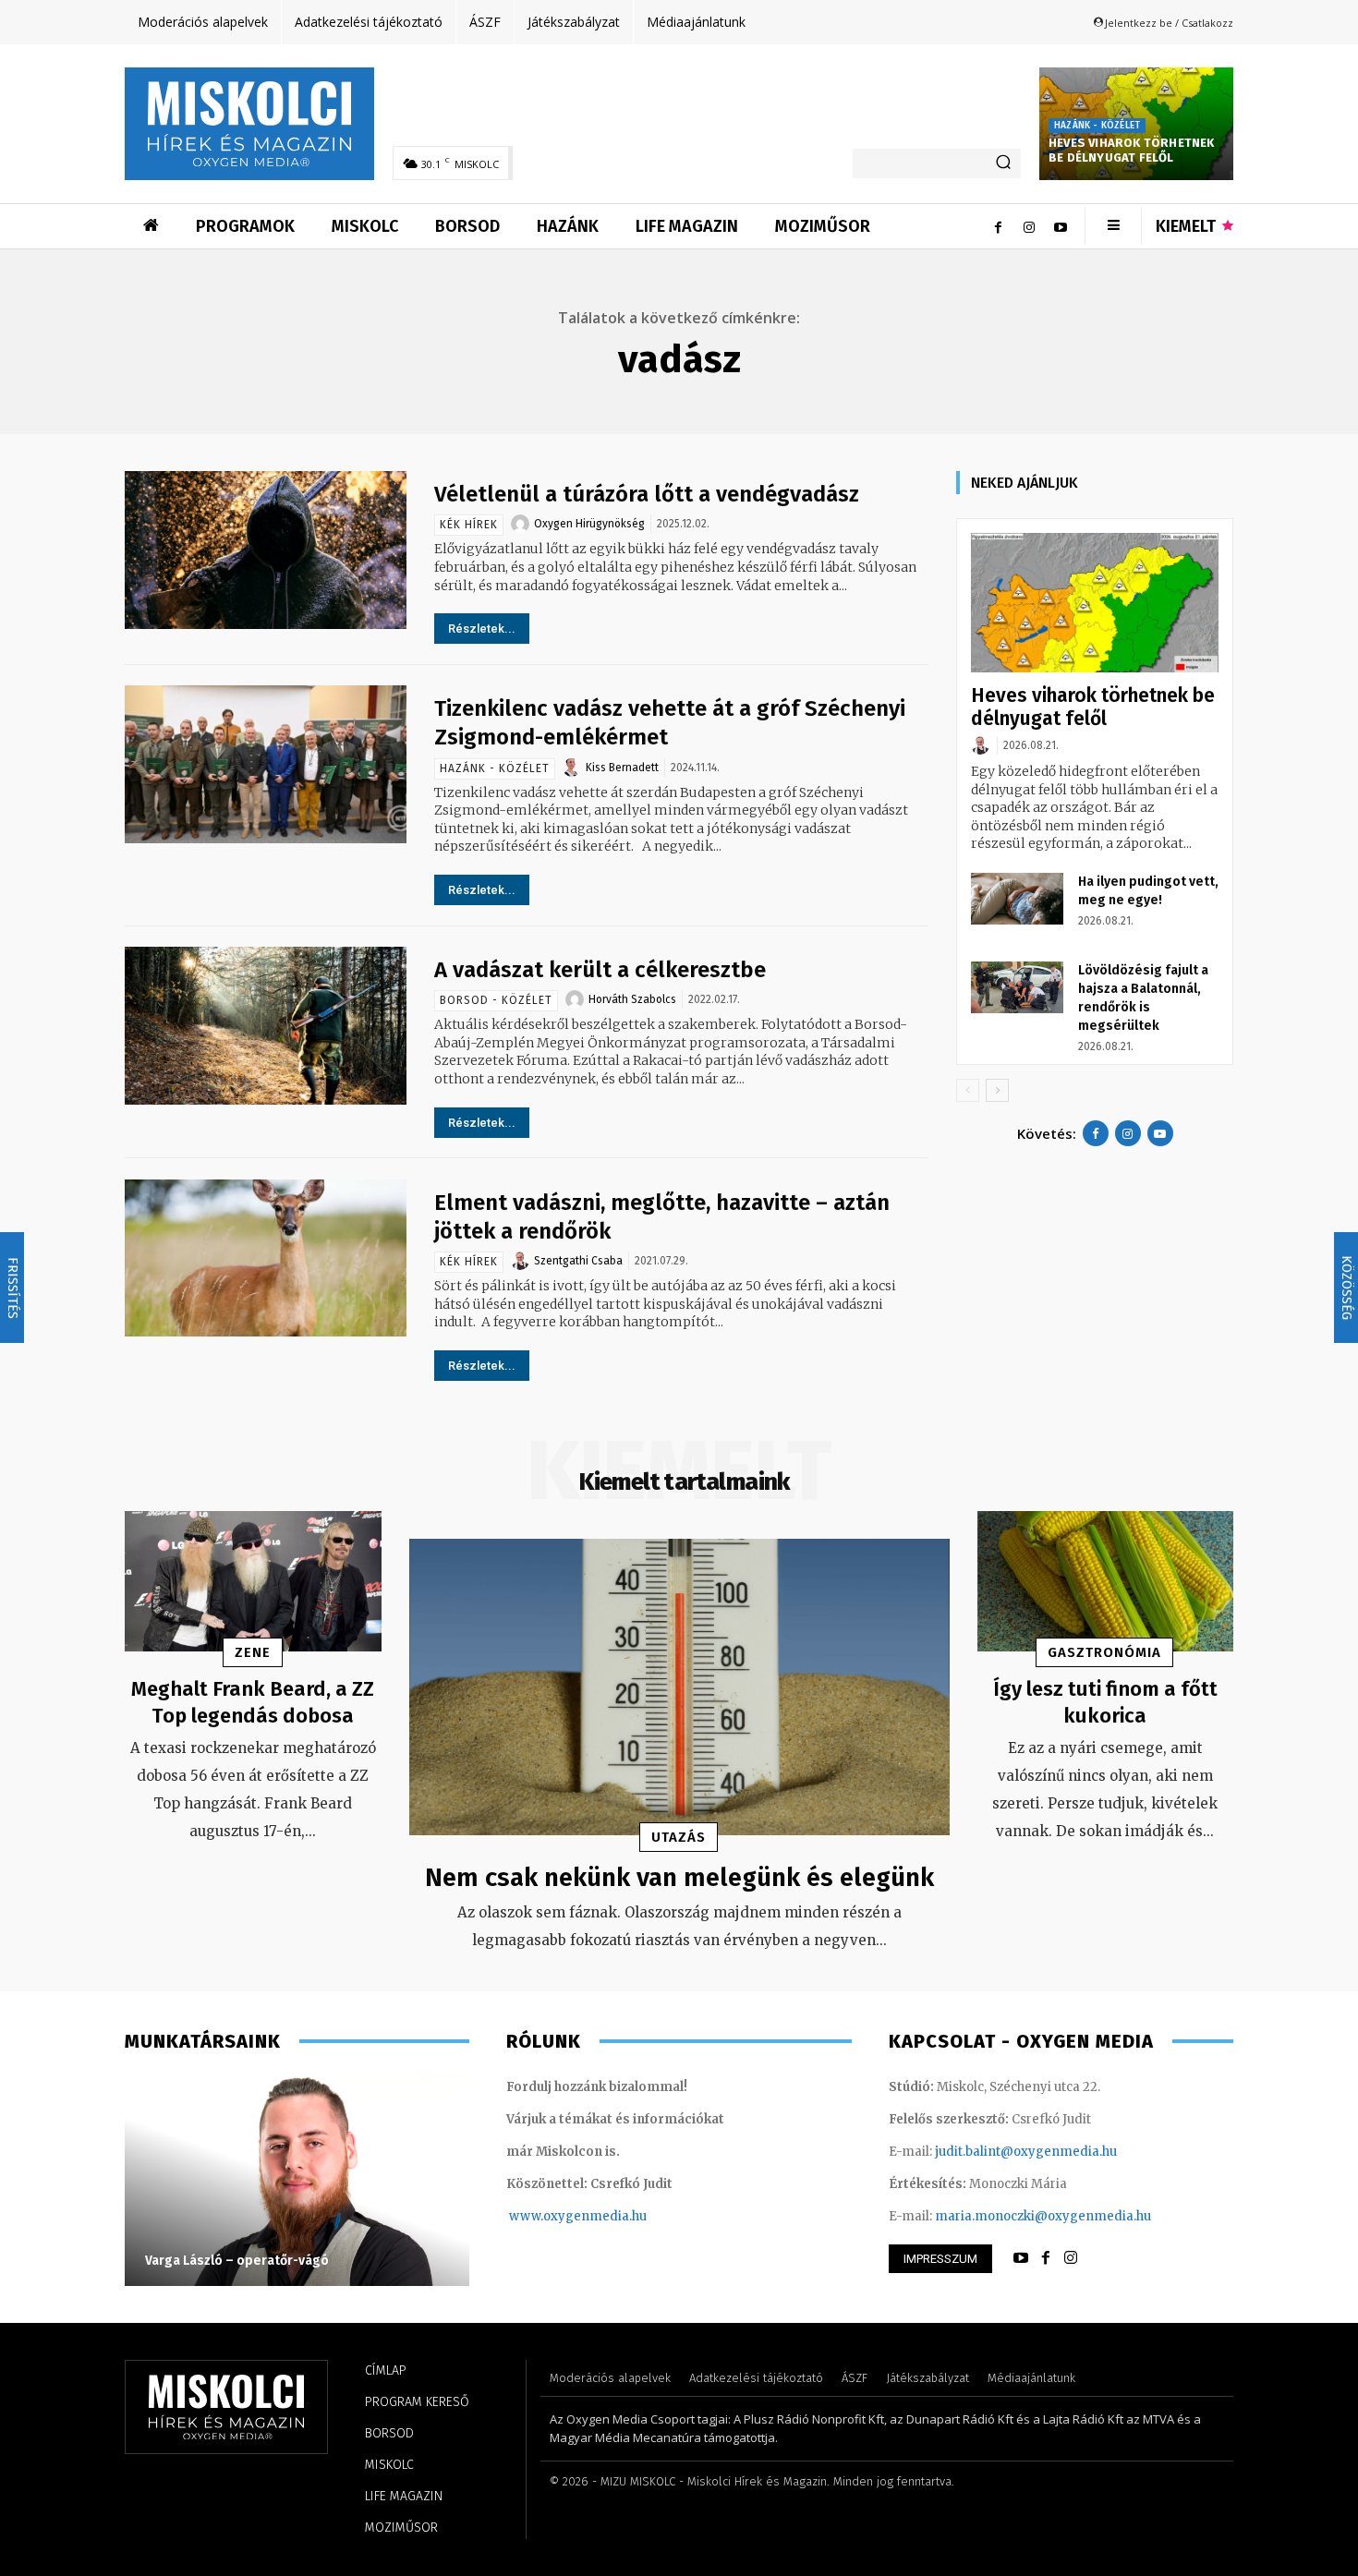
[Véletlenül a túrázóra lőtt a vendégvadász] (266, 550)
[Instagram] (1029, 226)
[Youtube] (1061, 226)
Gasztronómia (1104, 1652)
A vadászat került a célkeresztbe (600, 970)
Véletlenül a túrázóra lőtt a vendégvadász (647, 494)
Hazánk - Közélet (1097, 126)
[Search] (1003, 163)
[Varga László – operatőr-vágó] (297, 2180)
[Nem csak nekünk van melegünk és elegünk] (679, 1687)
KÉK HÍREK (469, 525)
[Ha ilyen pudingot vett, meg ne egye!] (1017, 899)
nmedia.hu (614, 2216)
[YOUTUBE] (1021, 2258)
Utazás (679, 1837)
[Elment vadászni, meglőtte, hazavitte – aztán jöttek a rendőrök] (266, 1258)
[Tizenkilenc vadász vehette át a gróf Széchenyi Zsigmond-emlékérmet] (266, 764)
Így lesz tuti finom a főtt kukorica (1105, 1702)
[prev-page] (968, 1090)
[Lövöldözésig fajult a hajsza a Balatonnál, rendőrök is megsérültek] (1017, 987)
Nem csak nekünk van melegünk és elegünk (679, 1877)
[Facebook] (998, 226)
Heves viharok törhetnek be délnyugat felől (1132, 151)
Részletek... (482, 629)
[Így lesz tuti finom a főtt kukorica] (1106, 1582)
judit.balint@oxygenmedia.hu (1026, 2152)
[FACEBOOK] (1046, 2258)
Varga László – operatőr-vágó (237, 2261)
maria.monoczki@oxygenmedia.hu (1043, 2216)
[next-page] (997, 1090)
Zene (253, 1652)
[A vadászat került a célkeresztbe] (266, 1026)
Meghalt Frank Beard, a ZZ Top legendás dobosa (253, 1702)
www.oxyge (545, 2216)
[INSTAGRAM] (1071, 2258)
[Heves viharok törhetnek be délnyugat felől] (1095, 603)
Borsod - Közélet (496, 1000)
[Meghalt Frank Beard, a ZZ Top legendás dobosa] (253, 1582)
